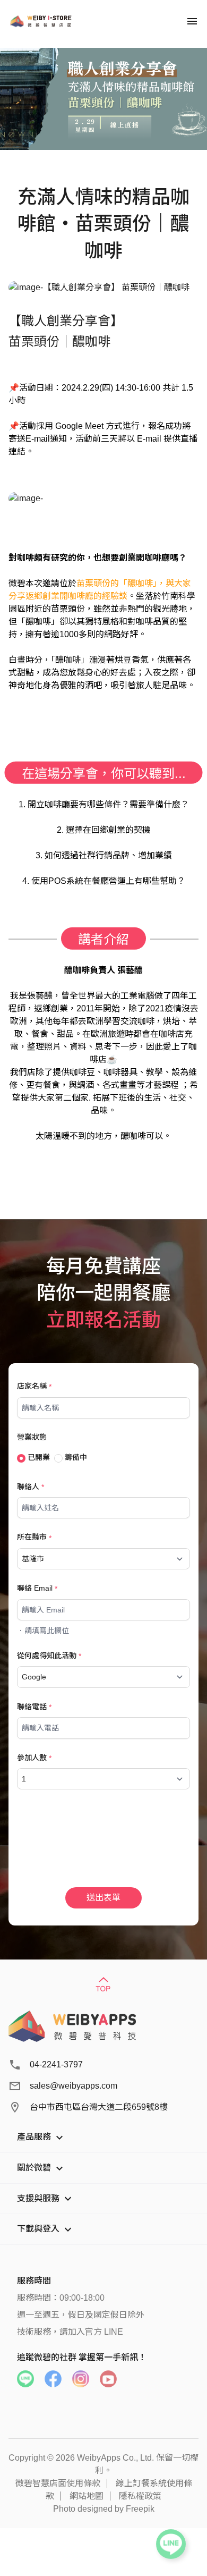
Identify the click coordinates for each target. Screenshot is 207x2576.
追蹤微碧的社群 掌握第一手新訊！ (82, 2357)
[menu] (192, 21)
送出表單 (103, 1898)
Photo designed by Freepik (104, 2509)
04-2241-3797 (56, 2064)
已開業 (38, 1457)
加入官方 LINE (96, 2332)
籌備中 (75, 1457)
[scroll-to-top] (103, 1985)
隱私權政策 (140, 2496)
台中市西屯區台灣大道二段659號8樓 (99, 2107)
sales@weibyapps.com (74, 2086)
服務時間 (34, 2281)
